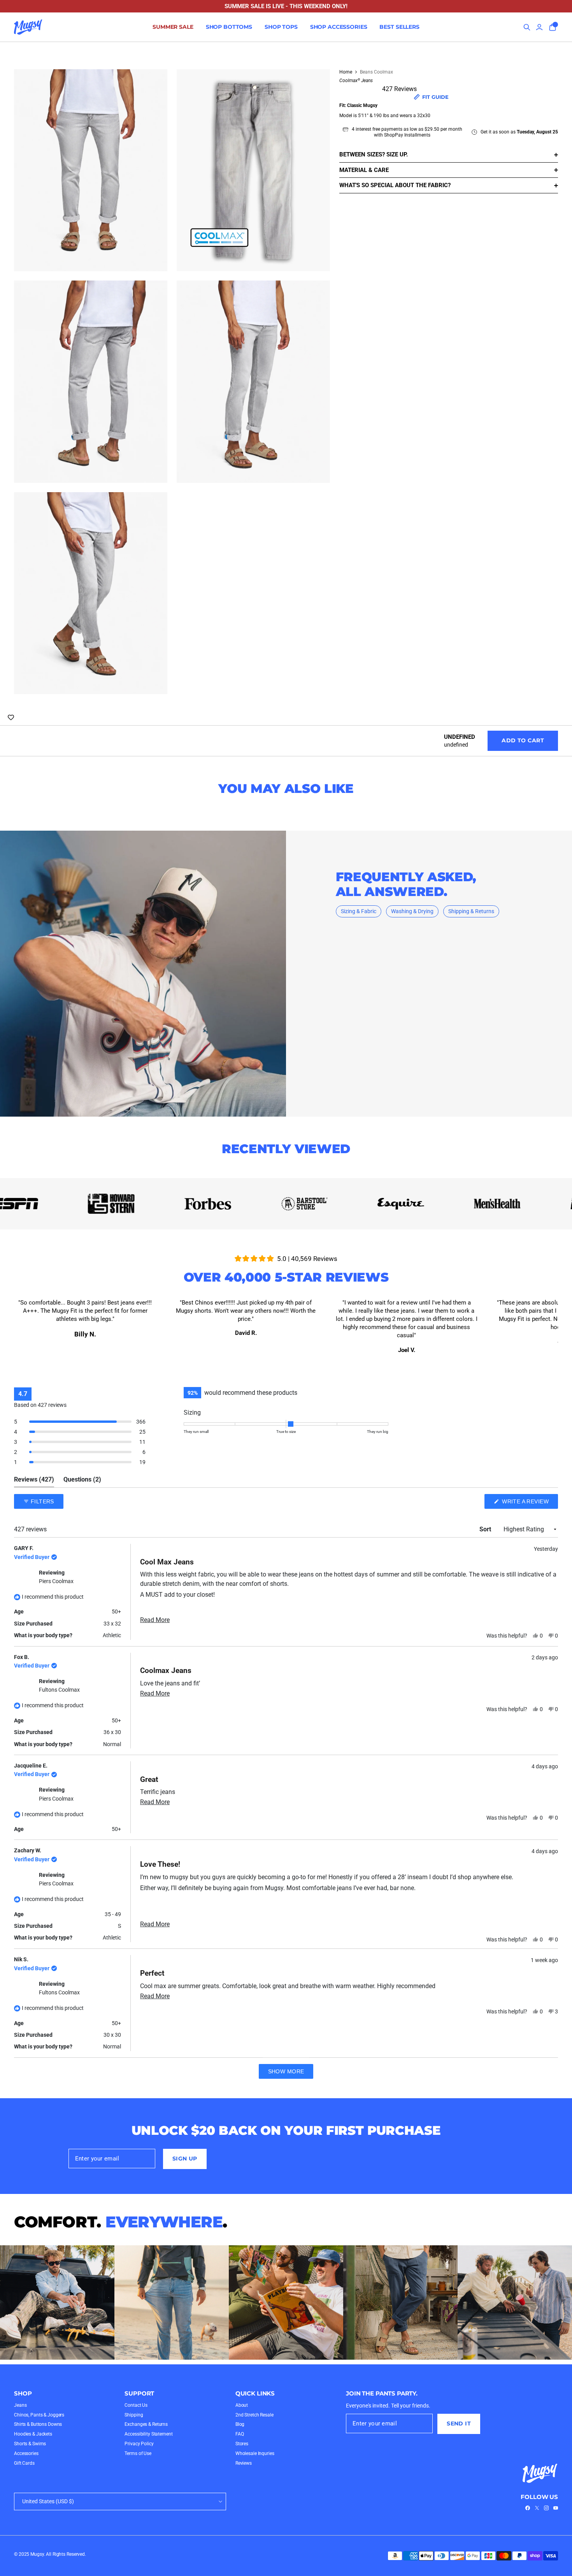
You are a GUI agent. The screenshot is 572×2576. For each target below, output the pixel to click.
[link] (528, 2508)
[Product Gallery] (172, 382)
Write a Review (529, 1503)
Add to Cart (523, 740)
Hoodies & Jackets (33, 2434)
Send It (459, 2423)
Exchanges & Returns (146, 2424)
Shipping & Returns (471, 911)
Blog (240, 2424)
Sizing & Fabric (359, 911)
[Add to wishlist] (11, 717)
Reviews (244, 2463)
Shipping (134, 2415)
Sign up (185, 2159)
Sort (486, 1529)
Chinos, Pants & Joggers (39, 2415)
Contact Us (136, 2405)
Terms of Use (138, 2453)
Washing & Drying (412, 911)
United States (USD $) (48, 2501)
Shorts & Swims (30, 2444)
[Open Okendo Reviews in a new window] (528, 1478)
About (242, 2405)
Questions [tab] (82, 1481)
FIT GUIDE (435, 97)
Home (346, 72)
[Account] (539, 27)
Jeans (20, 2405)
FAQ (240, 2434)
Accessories (26, 2453)
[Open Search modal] (527, 27)
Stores (242, 2444)
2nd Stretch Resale (254, 2415)
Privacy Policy (139, 2444)
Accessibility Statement (148, 2434)
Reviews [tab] (34, 1481)
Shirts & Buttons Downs (38, 2424)
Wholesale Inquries (255, 2453)
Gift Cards (24, 2463)
